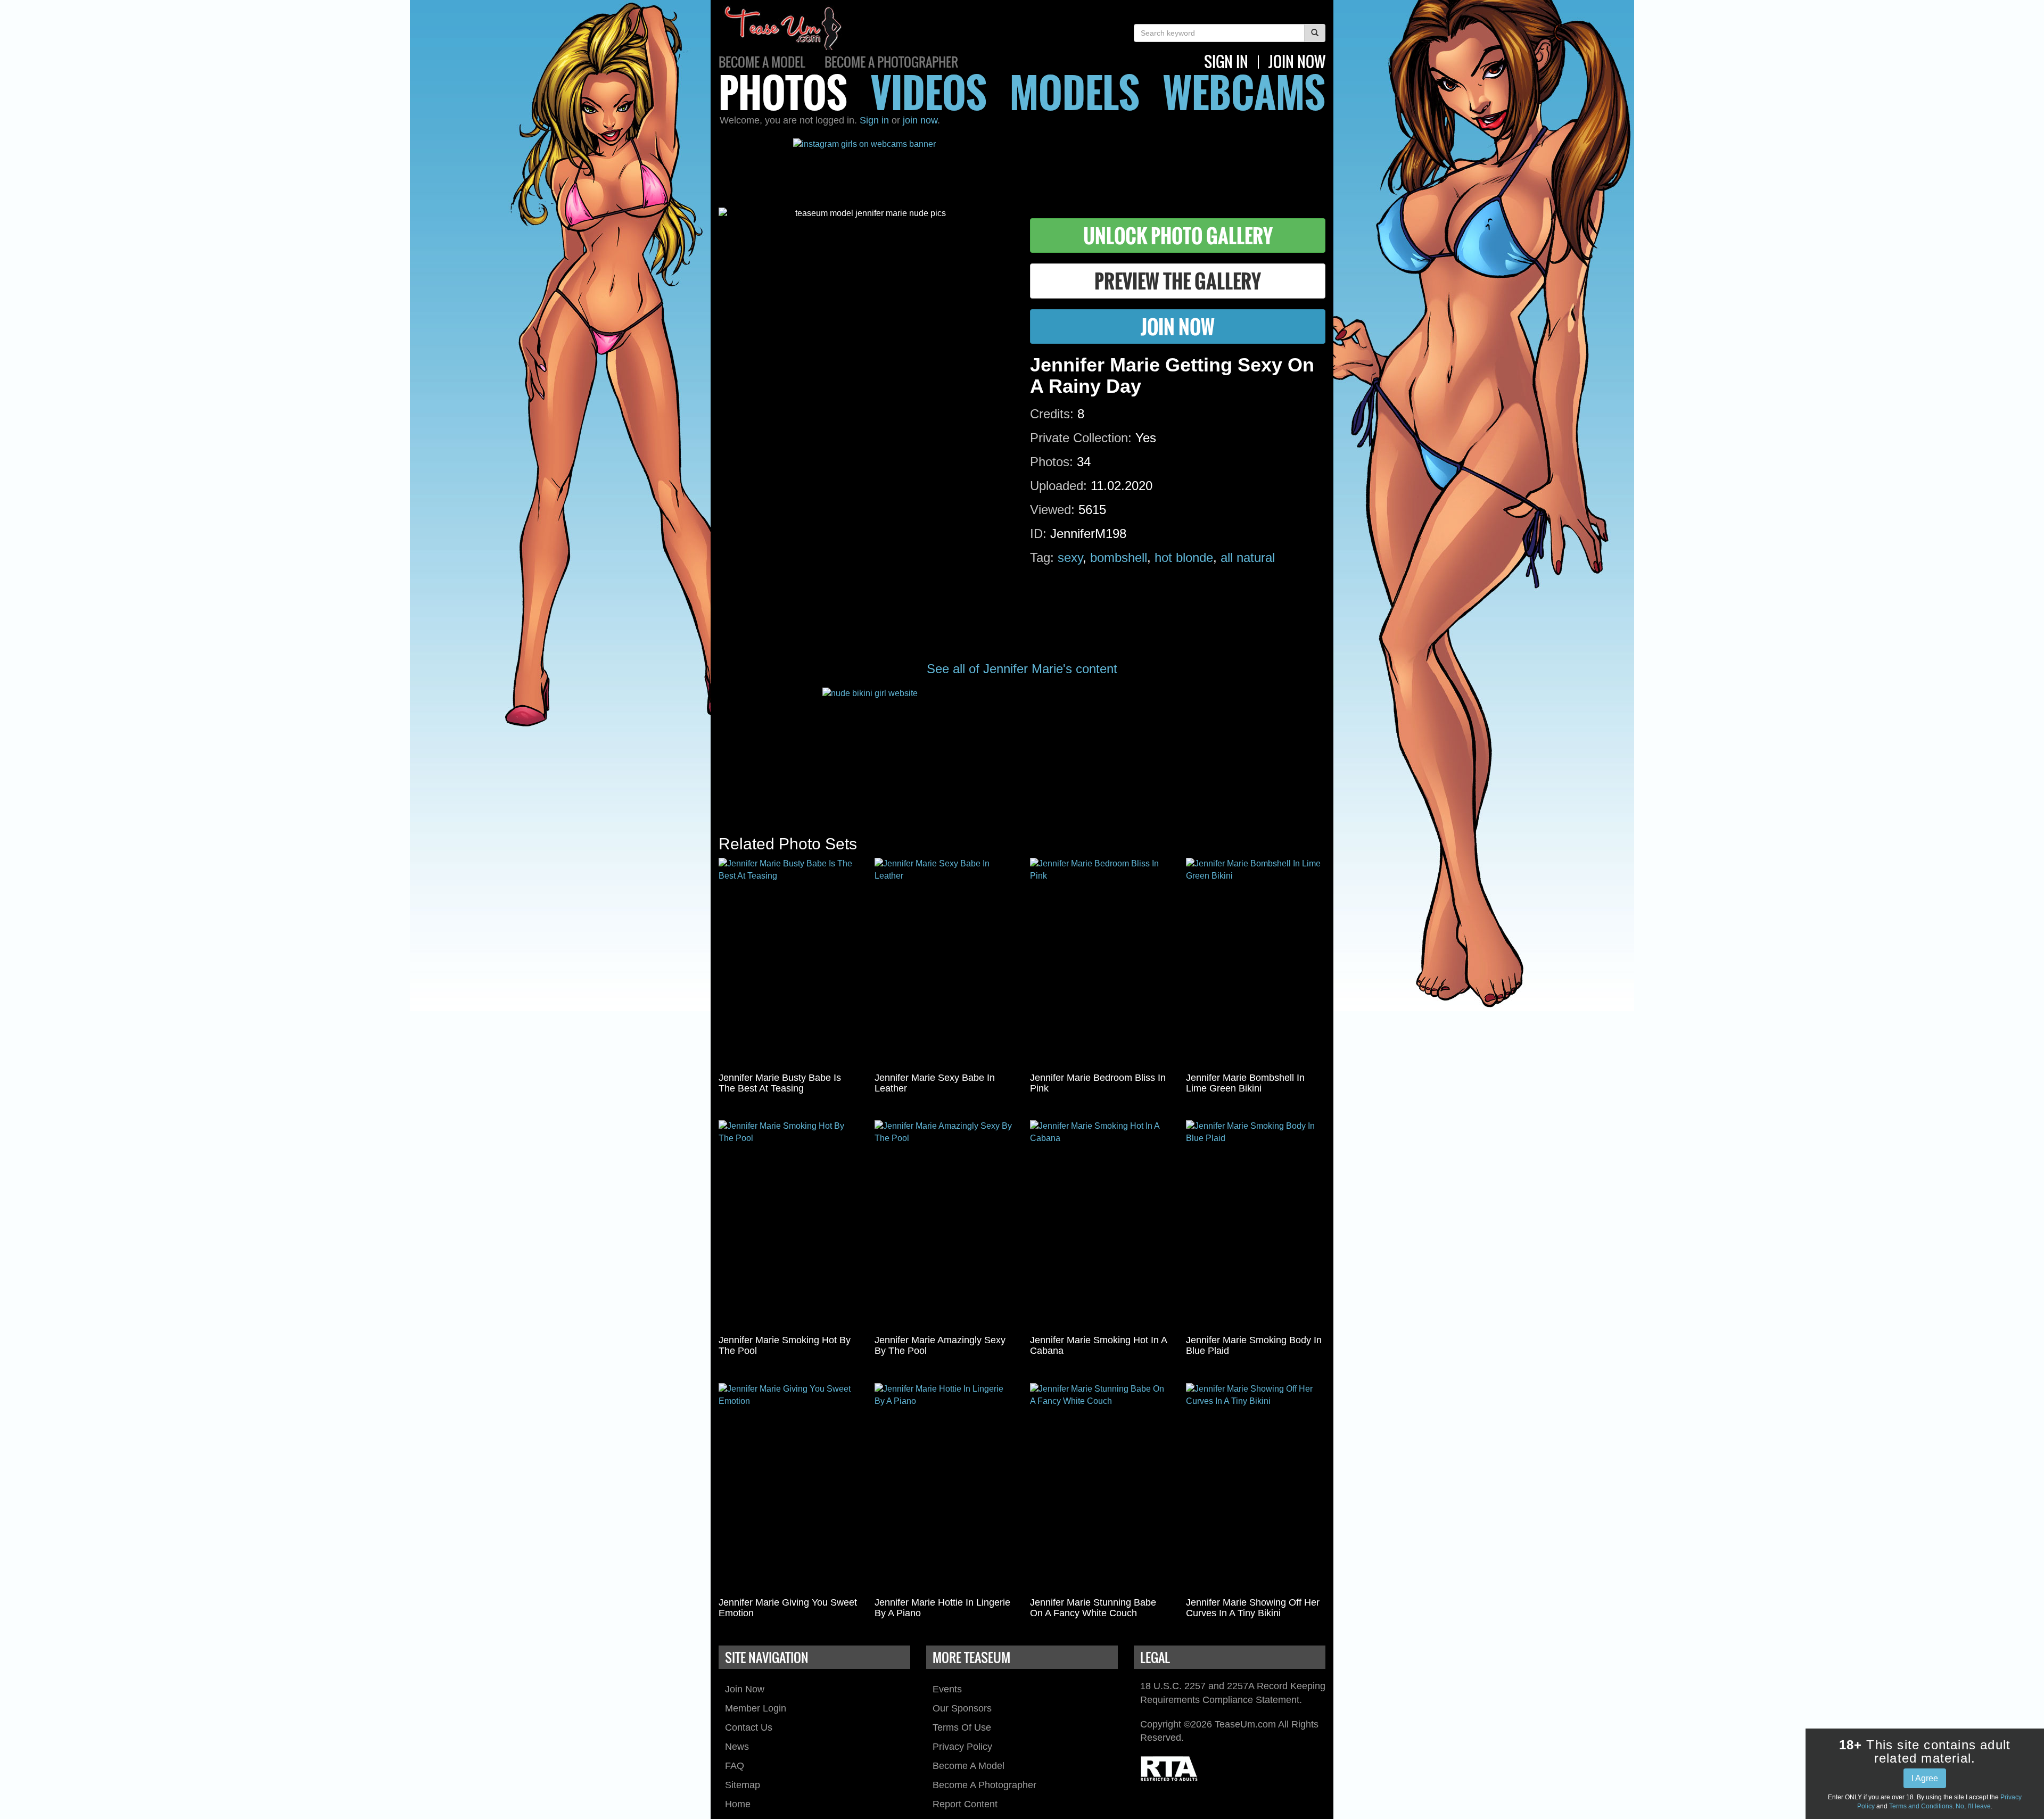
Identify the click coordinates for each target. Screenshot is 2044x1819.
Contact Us (749, 1727)
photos (783, 92)
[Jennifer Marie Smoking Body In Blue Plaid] (1256, 1225)
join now (1297, 61)
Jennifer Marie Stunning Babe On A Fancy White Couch (1093, 1608)
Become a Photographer (891, 62)
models (1075, 92)
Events (947, 1689)
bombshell (1119, 557)
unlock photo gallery (1178, 235)
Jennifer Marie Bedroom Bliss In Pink (1098, 1083)
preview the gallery (1178, 281)
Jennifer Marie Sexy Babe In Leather (935, 1083)
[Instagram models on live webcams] (1022, 165)
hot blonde (1184, 557)
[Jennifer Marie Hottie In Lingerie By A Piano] (945, 1488)
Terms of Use (962, 1727)
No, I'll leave (1973, 1806)
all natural (1248, 557)
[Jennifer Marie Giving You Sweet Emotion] (789, 1488)
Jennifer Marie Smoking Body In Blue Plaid (1254, 1345)
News (737, 1747)
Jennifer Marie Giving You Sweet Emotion (788, 1608)
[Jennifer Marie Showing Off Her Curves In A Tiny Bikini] (1256, 1488)
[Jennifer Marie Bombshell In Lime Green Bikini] (1256, 963)
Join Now (745, 1689)
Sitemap (743, 1785)
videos (929, 92)
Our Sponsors (962, 1708)
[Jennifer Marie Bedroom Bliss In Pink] (1100, 963)
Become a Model (762, 62)
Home (738, 1804)
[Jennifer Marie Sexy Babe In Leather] (945, 963)
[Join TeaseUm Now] (1022, 751)
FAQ (735, 1766)
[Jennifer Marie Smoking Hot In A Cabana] (1100, 1225)
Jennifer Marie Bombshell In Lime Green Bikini (1245, 1083)
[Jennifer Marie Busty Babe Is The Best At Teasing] (789, 963)
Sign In (1226, 61)
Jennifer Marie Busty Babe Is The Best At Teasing (780, 1083)
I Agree (1925, 1778)
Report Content (965, 1804)
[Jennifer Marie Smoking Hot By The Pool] (789, 1225)
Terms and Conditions (1921, 1806)
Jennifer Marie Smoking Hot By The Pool (785, 1345)
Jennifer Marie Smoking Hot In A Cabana (1098, 1345)
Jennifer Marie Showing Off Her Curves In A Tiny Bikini (1253, 1608)
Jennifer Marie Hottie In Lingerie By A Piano (942, 1608)
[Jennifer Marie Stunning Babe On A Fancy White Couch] (1100, 1488)
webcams (1244, 92)
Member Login (756, 1708)
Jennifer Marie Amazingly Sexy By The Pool (940, 1345)
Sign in (874, 120)
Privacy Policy (962, 1747)
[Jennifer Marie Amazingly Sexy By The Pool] (945, 1225)
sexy (1070, 557)
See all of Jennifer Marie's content (1022, 669)
